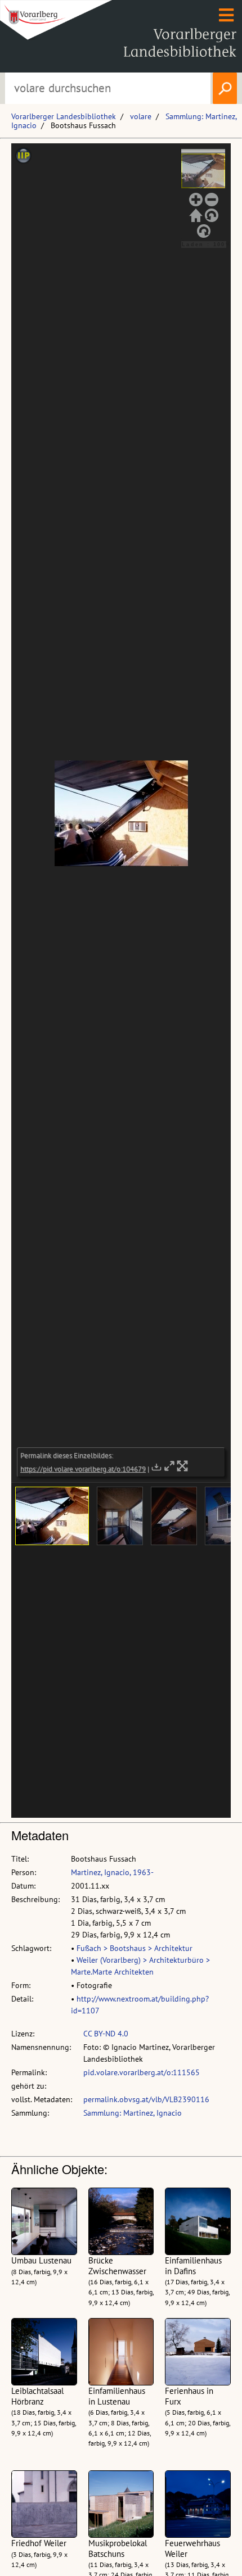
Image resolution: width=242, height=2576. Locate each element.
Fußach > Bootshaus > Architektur (135, 1948)
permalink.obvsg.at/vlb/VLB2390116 (146, 2099)
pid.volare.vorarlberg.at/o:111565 (142, 2072)
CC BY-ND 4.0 (106, 2034)
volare (141, 116)
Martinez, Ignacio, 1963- (112, 1872)
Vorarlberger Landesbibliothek (64, 116)
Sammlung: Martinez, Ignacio (133, 2113)
